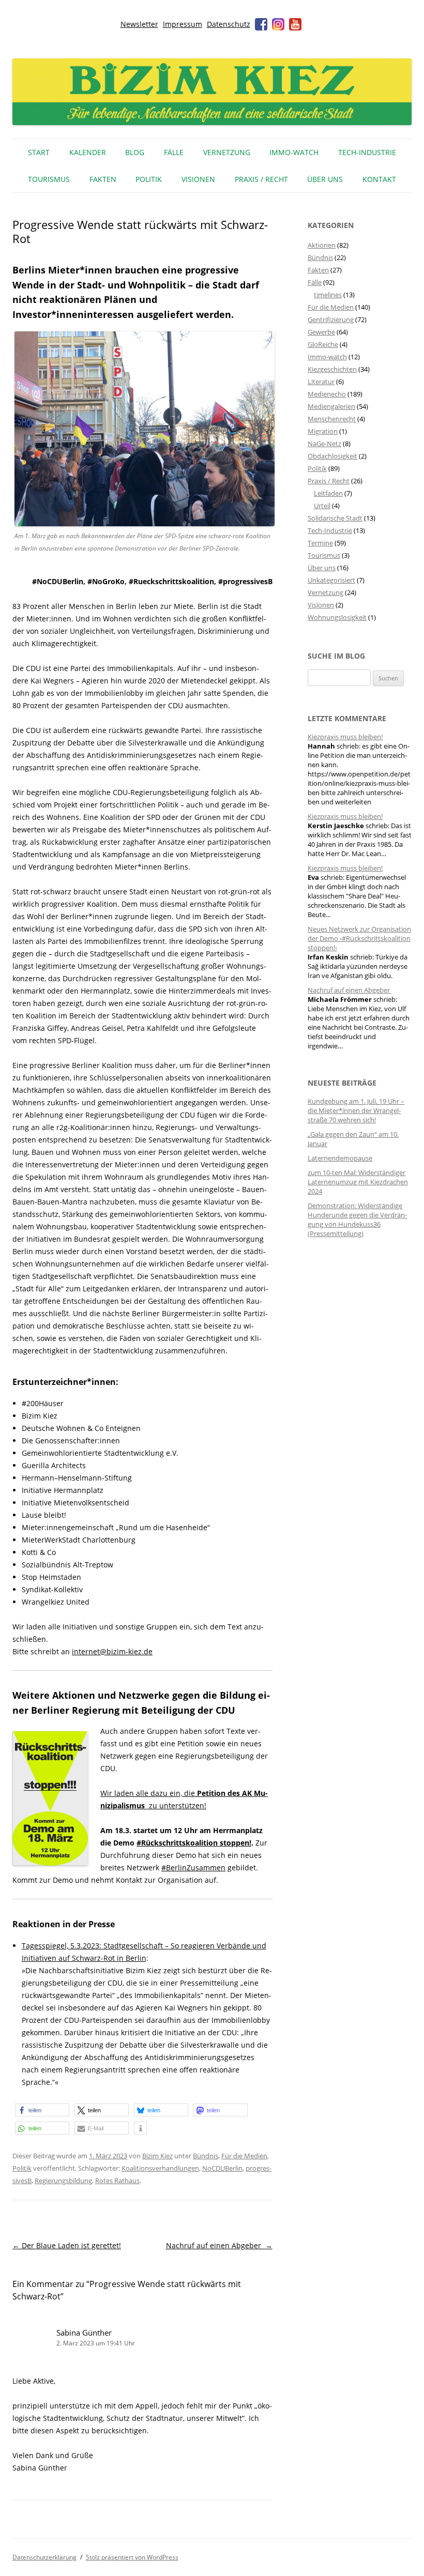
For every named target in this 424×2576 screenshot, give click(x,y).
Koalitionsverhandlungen (160, 2168)
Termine (320, 543)
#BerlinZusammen (193, 1868)
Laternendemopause (340, 1158)
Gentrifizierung (331, 319)
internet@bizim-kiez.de (112, 1651)
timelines (328, 295)
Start (39, 152)
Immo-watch (327, 357)
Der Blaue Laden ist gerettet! (67, 2245)
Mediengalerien (331, 406)
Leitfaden (328, 493)
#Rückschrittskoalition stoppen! (194, 1843)
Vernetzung (227, 152)
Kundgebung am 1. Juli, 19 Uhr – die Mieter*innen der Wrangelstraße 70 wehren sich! (356, 1110)
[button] (42, 2110)
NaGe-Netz (324, 444)
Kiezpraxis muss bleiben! (345, 737)
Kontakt (379, 179)
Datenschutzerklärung (44, 2557)
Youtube (295, 24)
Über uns (325, 179)
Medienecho (327, 394)
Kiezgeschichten (332, 369)
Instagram (278, 24)
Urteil (322, 506)
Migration (323, 431)
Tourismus (49, 179)
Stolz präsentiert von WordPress (132, 2557)
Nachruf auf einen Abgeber (219, 2245)
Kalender (88, 152)
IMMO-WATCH (294, 152)
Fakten (103, 179)
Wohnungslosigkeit (337, 617)
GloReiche (323, 344)
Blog (135, 152)
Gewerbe (321, 332)
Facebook (261, 24)
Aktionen (322, 245)
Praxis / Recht (261, 179)
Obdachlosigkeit (332, 456)
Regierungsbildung (63, 2181)
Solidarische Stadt (335, 518)
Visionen (198, 179)
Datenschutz (229, 24)
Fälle (174, 152)
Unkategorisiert (331, 580)
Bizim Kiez (157, 2156)
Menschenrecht (332, 419)
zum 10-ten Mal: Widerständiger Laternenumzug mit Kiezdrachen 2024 (358, 1182)
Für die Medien (244, 2156)
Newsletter (139, 24)
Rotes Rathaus (117, 2181)
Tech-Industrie (367, 152)
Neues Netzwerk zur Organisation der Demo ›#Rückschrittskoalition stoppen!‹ (359, 938)
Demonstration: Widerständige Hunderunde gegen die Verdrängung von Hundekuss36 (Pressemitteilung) (357, 1220)
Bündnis (206, 2156)
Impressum (183, 24)
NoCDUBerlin (222, 2168)
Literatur (321, 382)
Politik (149, 179)
